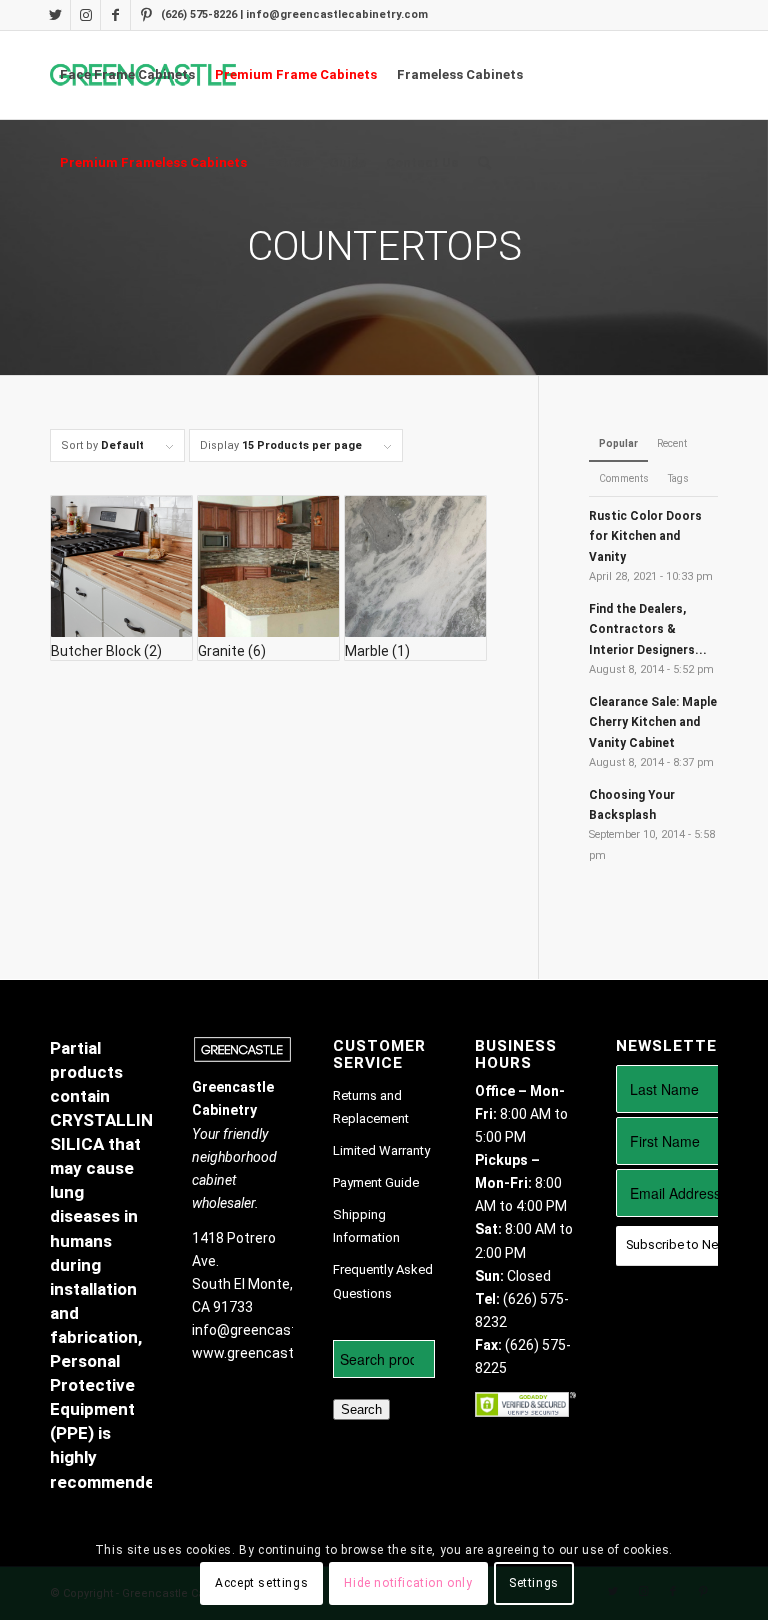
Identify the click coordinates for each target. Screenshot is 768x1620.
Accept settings (261, 1583)
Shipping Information (366, 1226)
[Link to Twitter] (55, 15)
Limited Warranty (381, 1150)
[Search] (484, 163)
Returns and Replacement (371, 1107)
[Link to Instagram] (85, 15)
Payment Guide (376, 1182)
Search (361, 1409)
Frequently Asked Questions (383, 1281)
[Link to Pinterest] (146, 15)
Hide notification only (408, 1583)
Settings (534, 1583)
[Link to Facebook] (115, 15)
